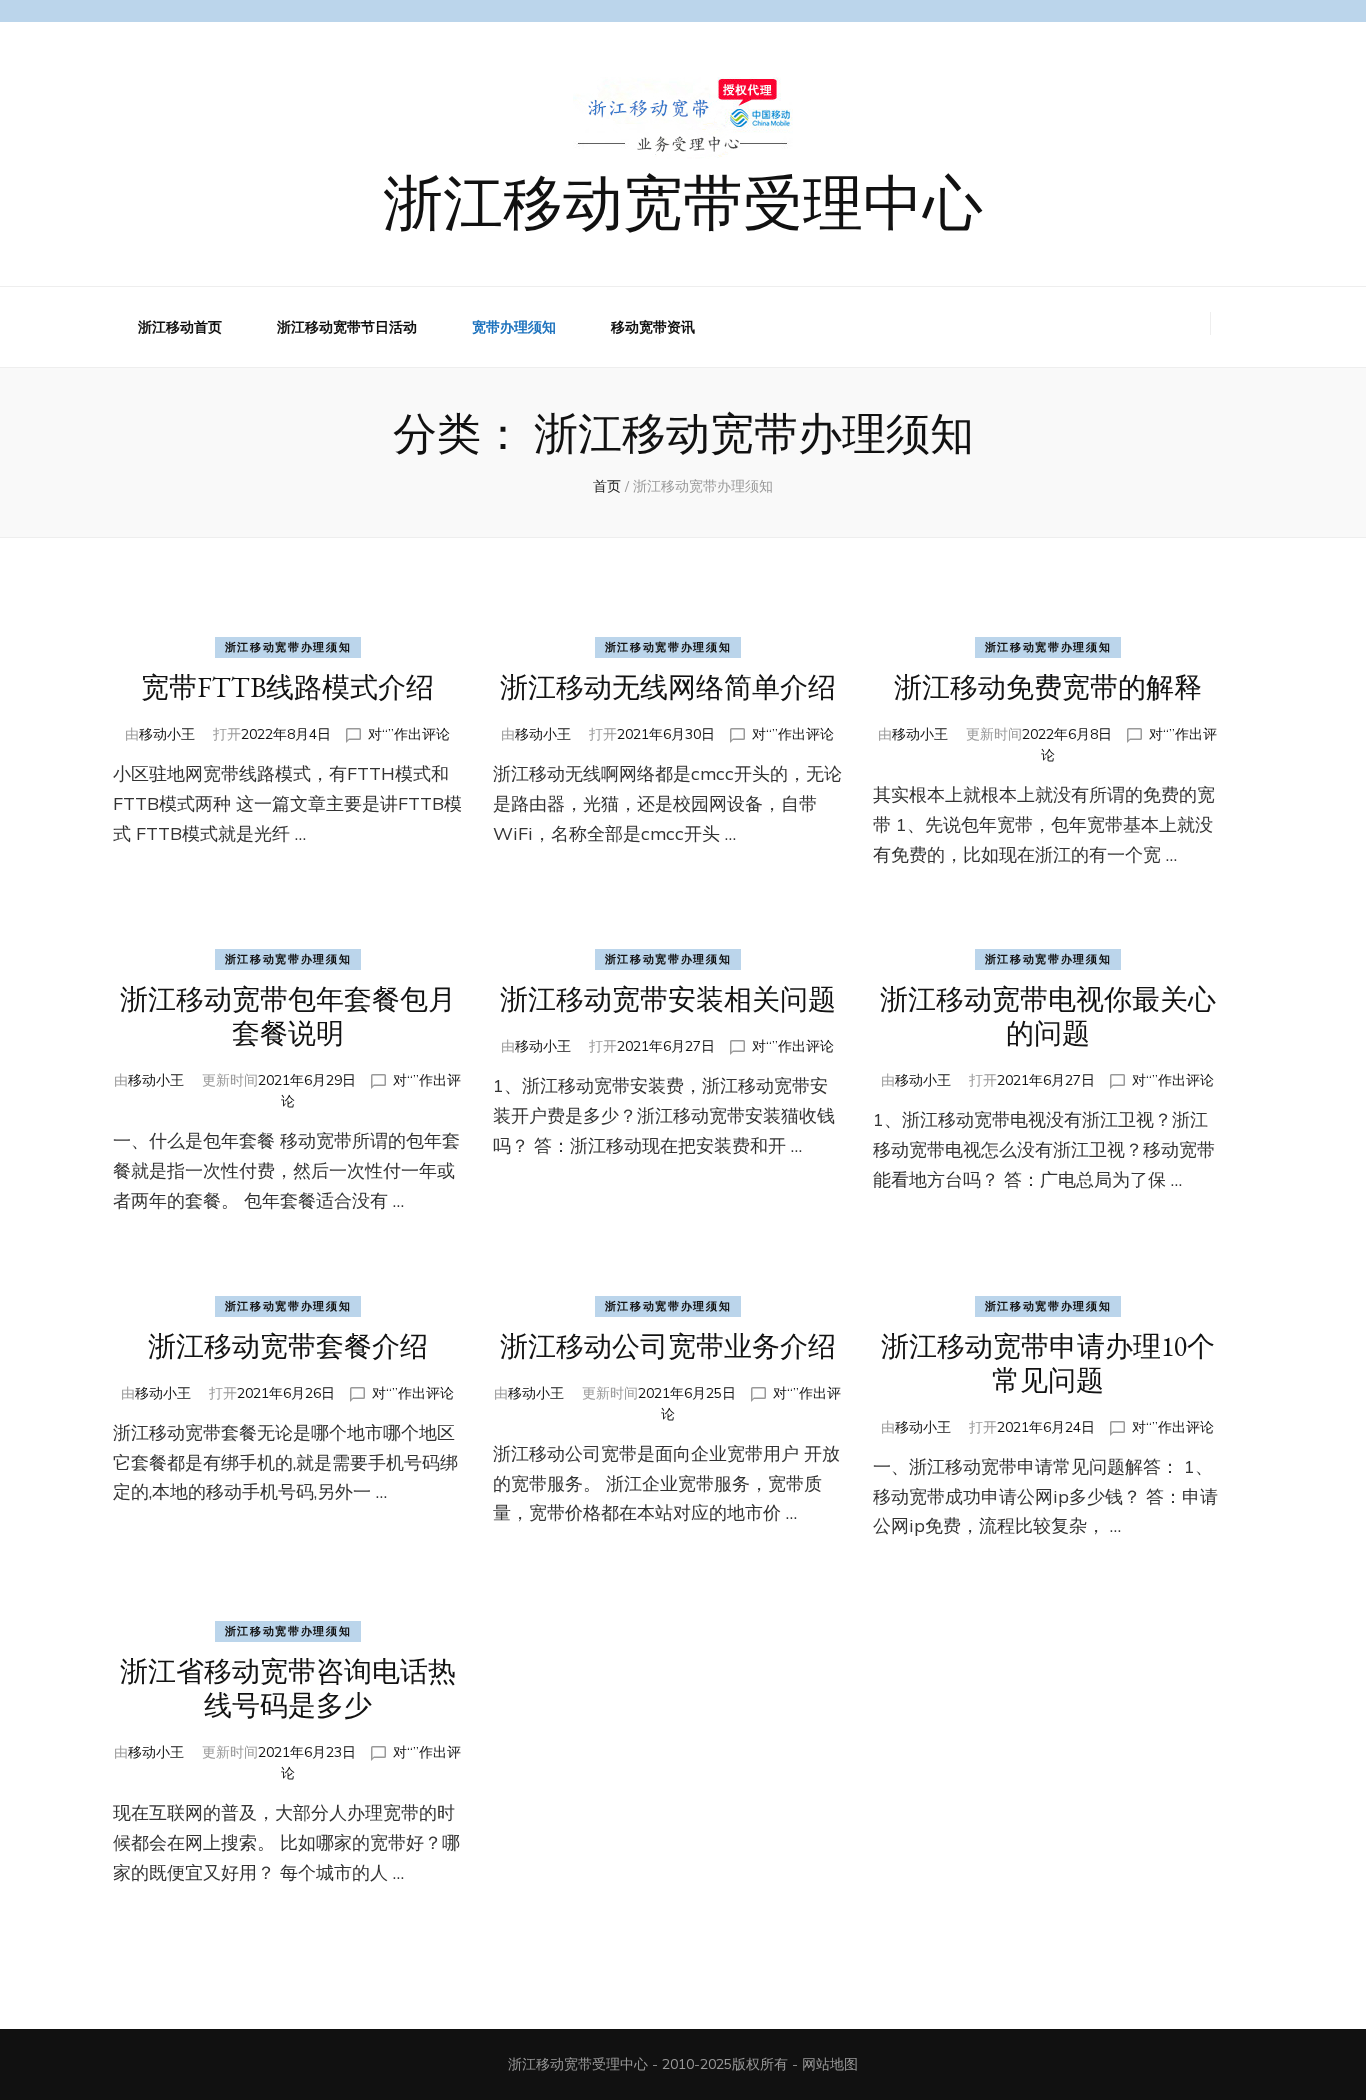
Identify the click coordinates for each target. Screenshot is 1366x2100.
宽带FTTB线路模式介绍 (287, 687)
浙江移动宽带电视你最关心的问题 (1048, 1016)
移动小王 (167, 734)
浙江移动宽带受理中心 (683, 199)
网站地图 (830, 2064)
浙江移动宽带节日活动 (347, 327)
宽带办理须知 (514, 327)
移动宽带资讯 (653, 327)
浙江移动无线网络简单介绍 (668, 687)
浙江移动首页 (180, 327)
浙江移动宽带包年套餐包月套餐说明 (288, 1016)
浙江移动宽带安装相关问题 (668, 999)
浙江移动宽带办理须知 (288, 647)
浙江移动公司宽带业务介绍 (668, 1346)
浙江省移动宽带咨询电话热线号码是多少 (288, 1688)
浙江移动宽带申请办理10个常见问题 (1048, 1363)
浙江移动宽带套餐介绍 (288, 1346)
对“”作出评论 (409, 734)
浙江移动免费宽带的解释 (1048, 687)
